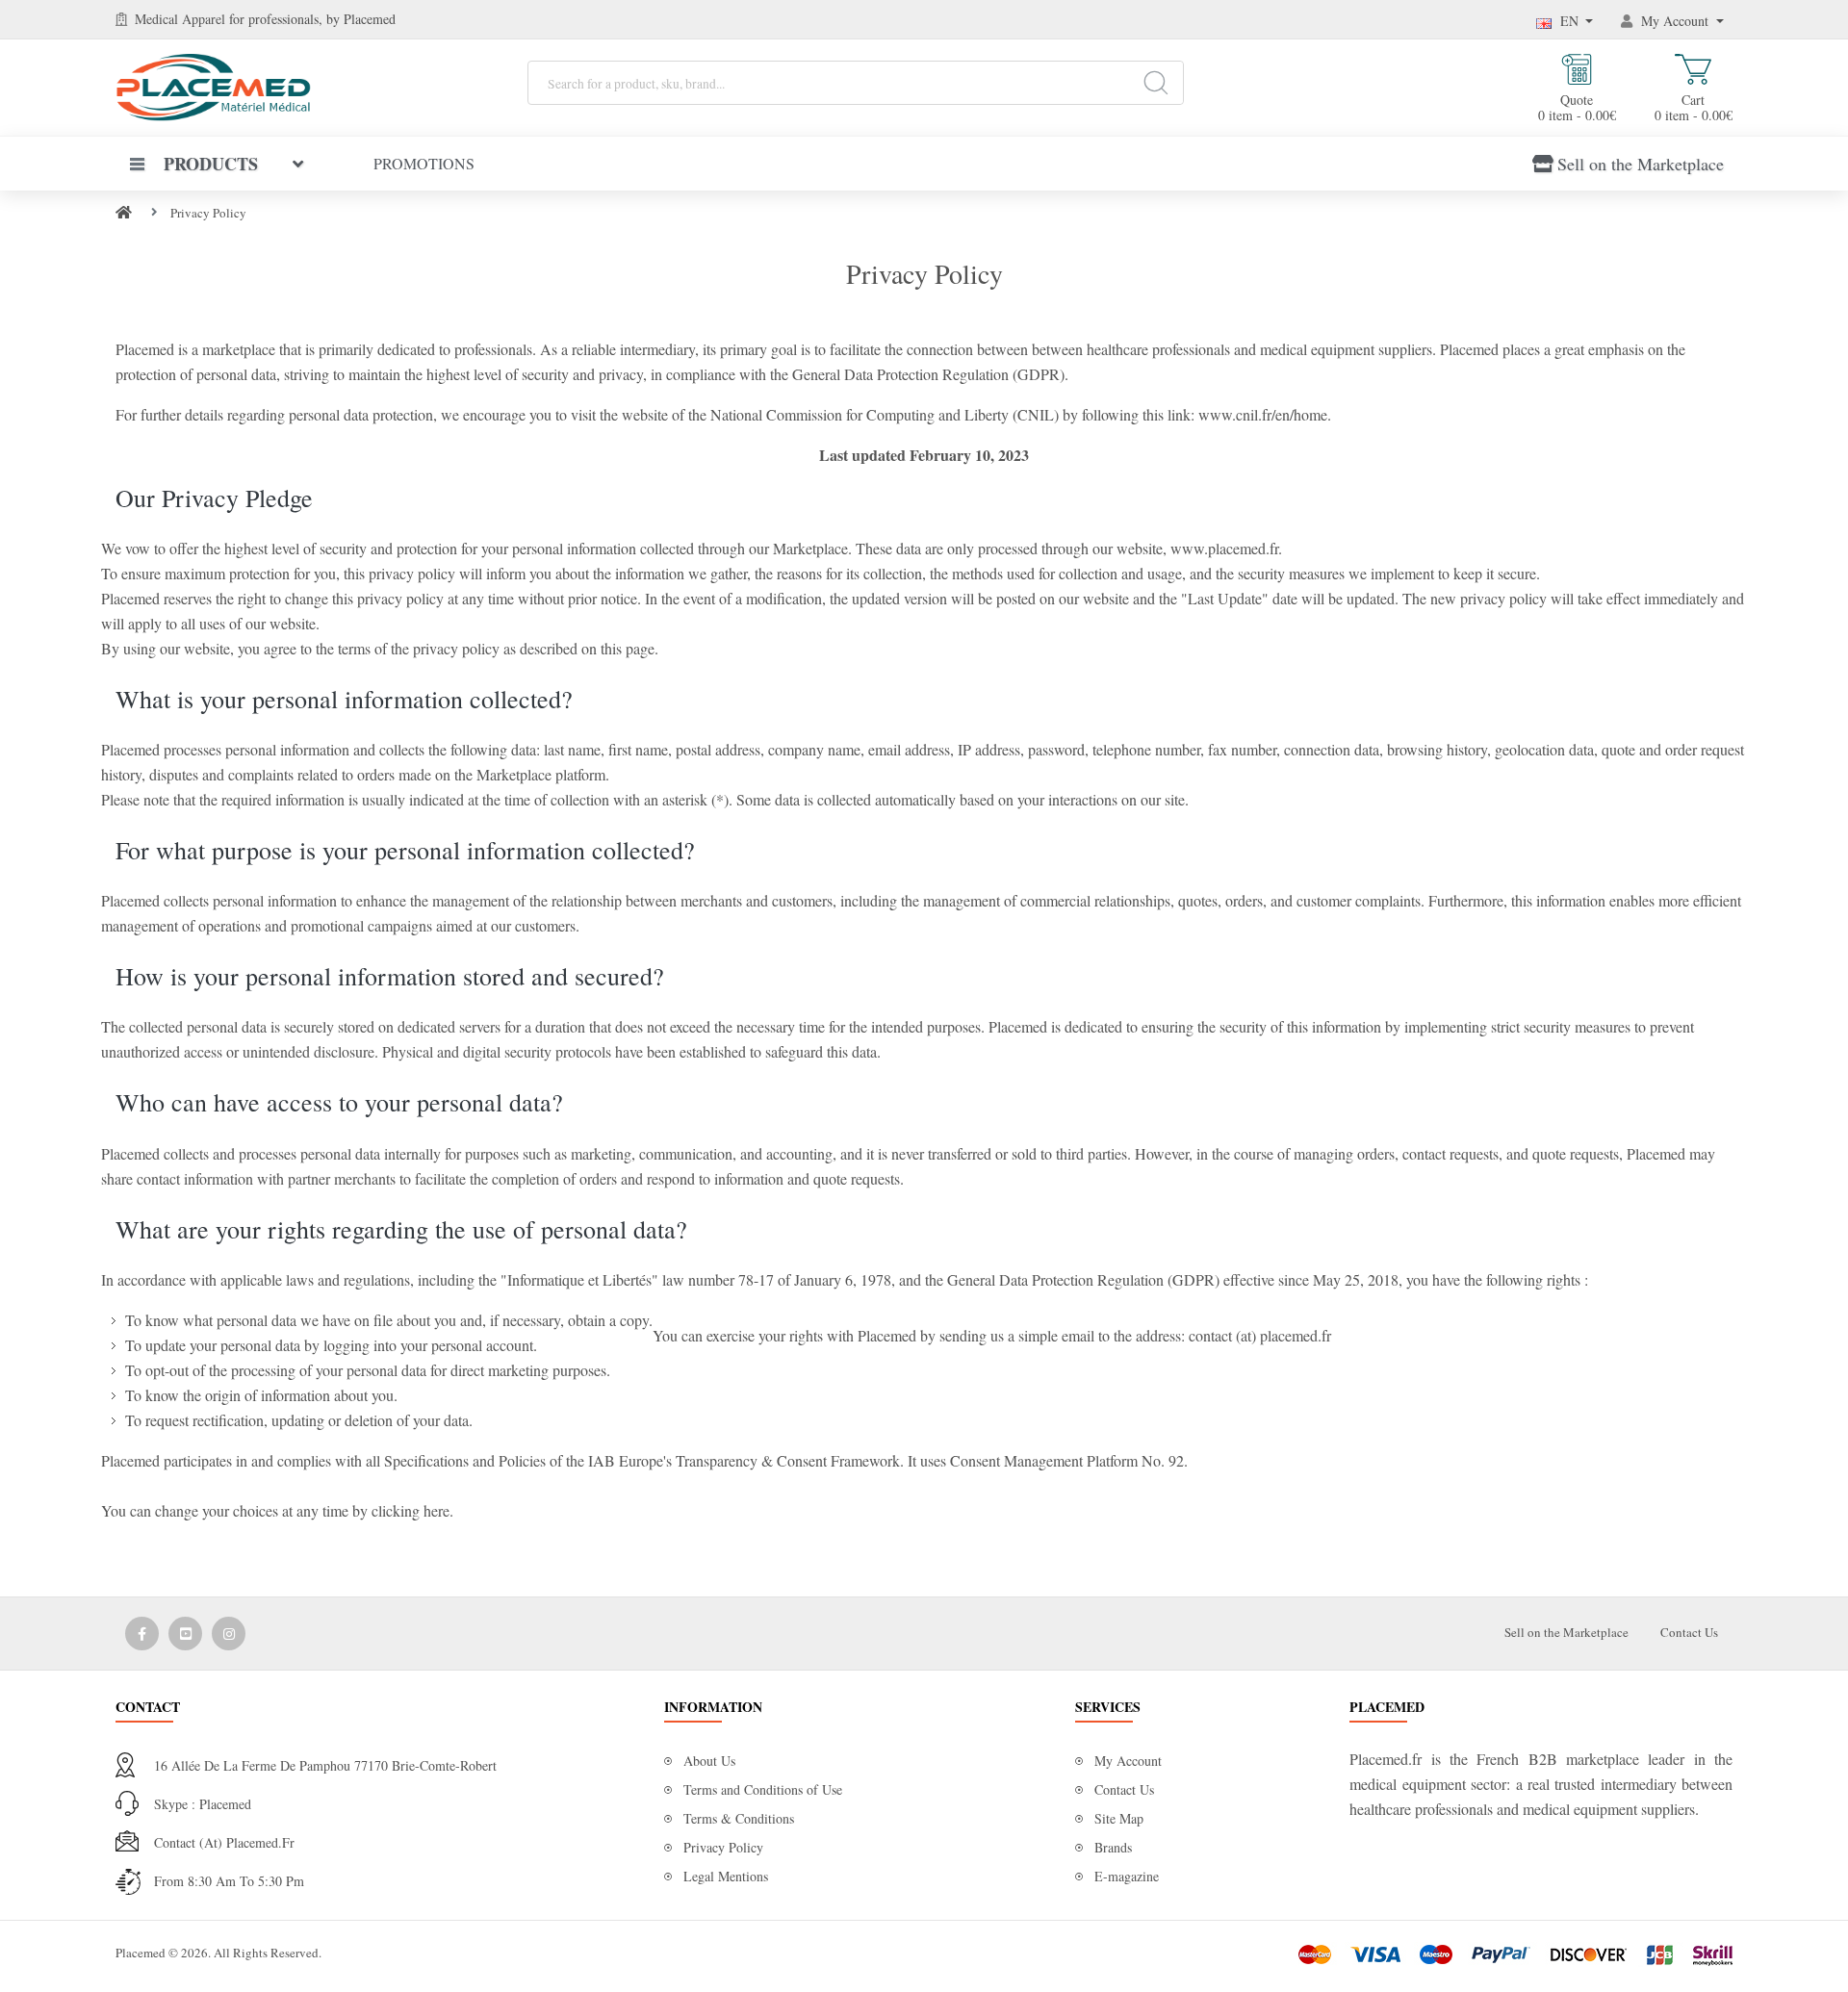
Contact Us (1689, 1632)
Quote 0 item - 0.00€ (1577, 107)
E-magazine (1127, 1876)
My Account (1128, 1761)
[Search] (1155, 83)
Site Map (1119, 1818)
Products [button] (211, 164)
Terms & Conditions (739, 1818)
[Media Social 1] (142, 1634)
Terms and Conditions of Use (763, 1789)
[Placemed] (213, 85)
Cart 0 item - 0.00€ (1694, 107)
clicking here (411, 1510)
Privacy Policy (208, 213)
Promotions (424, 163)
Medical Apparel (182, 19)
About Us (709, 1761)
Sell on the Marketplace (1641, 164)
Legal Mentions (726, 1876)
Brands (1113, 1847)
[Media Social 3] (229, 1634)
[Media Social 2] (185, 1634)
